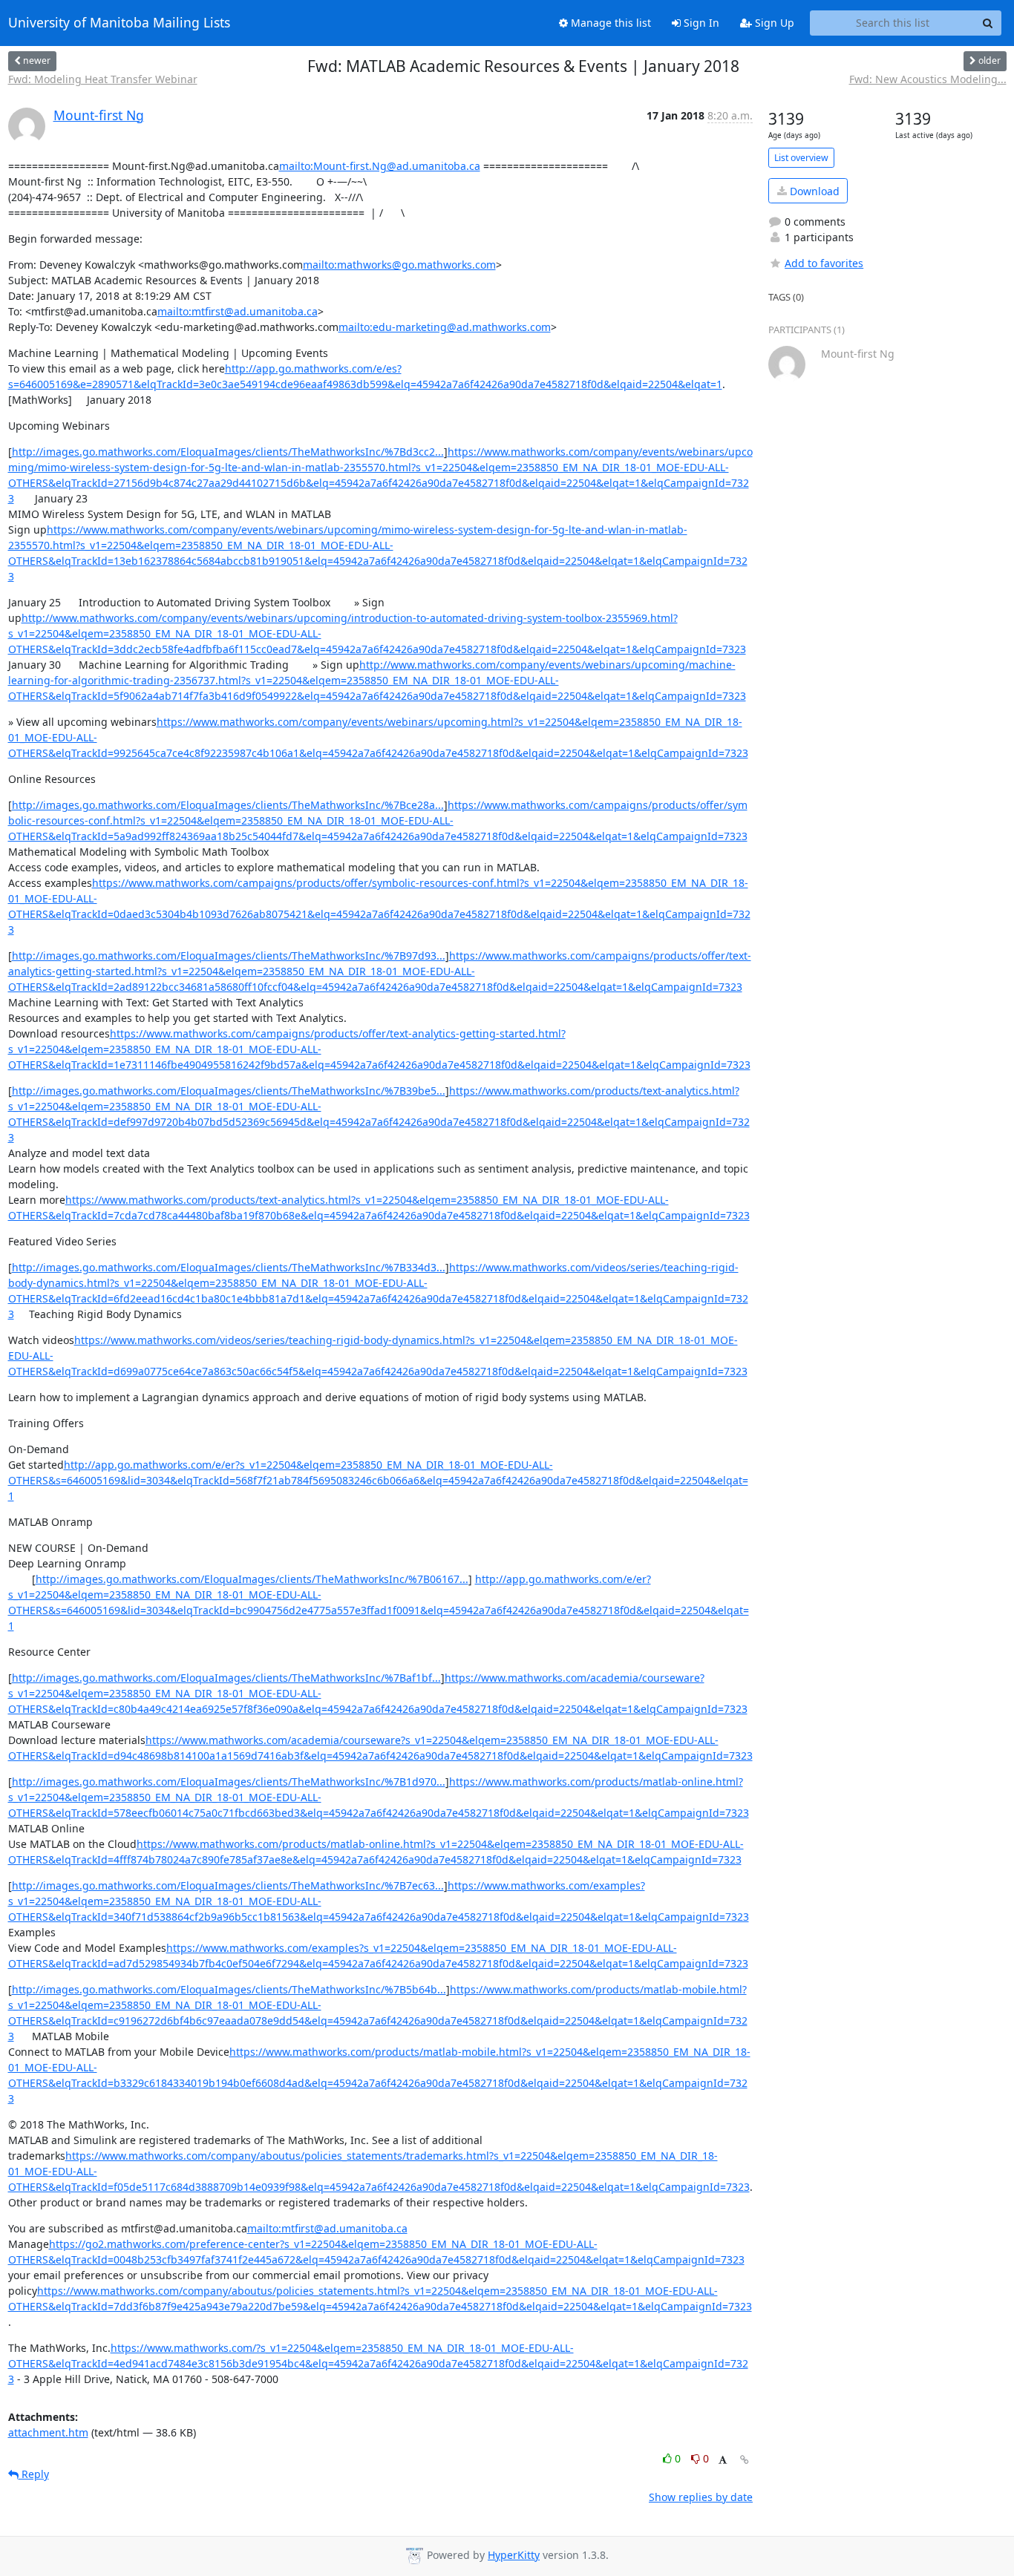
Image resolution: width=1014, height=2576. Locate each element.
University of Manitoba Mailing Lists (119, 23)
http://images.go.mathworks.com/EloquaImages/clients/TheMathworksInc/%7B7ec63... (228, 1885)
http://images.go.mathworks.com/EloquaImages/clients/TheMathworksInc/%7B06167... (252, 1579)
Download (813, 191)
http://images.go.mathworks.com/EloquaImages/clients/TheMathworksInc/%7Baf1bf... (226, 1678)
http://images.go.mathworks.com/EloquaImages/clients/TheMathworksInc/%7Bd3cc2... (228, 452)
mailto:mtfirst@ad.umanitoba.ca (238, 311)
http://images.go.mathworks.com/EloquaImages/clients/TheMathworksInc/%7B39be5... (229, 1091)
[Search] (988, 23)
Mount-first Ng (99, 115)
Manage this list (609, 23)
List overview (801, 158)
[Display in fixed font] (723, 2461)
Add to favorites (824, 263)
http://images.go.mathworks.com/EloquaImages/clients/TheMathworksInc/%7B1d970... (229, 1782)
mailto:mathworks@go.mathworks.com (399, 265)
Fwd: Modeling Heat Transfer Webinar (103, 79)
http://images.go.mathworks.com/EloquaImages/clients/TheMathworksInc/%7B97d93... (229, 956)
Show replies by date (701, 2497)
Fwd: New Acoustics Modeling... (928, 79)
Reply (34, 2474)
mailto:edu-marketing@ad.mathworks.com (445, 327)
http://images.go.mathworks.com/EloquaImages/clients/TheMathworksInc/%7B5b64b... (229, 1989)
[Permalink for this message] (745, 2460)
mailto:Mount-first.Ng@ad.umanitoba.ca (380, 166)
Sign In (700, 23)
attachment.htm (48, 2432)
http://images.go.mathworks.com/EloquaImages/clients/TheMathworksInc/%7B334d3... (229, 1267)
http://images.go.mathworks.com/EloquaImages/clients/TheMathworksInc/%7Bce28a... (228, 805)
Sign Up (773, 23)
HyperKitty (514, 2555)
